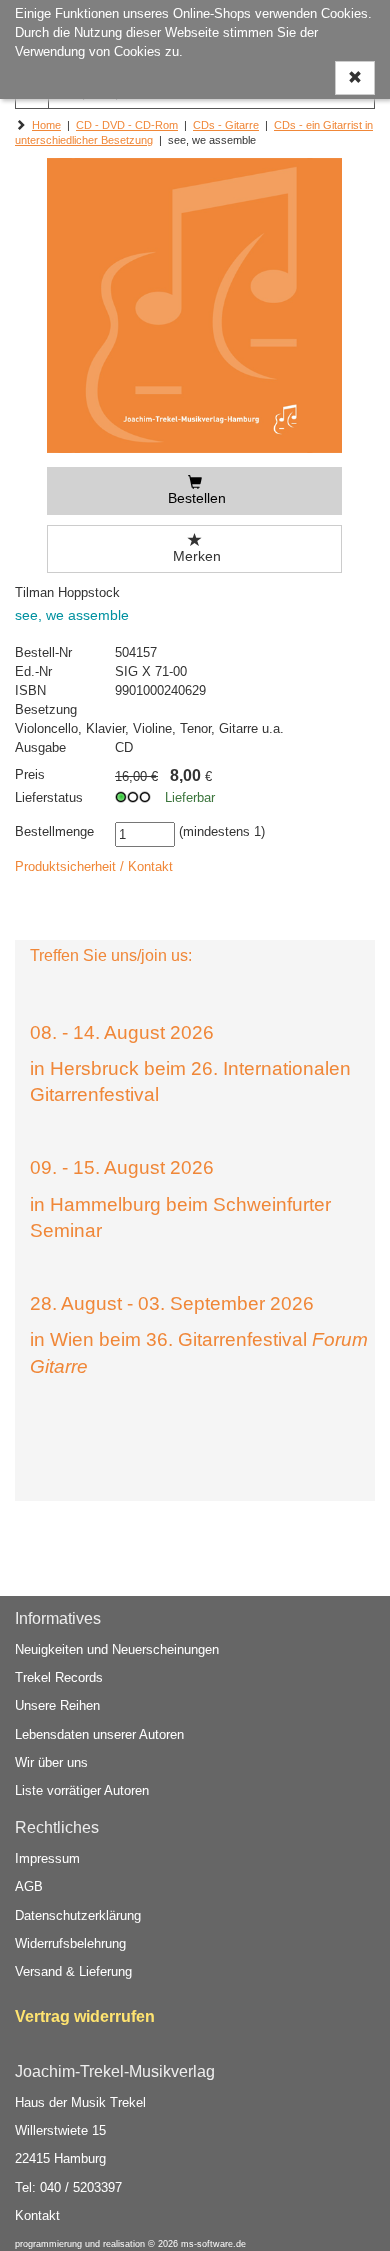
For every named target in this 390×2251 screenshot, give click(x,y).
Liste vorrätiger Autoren (82, 1790)
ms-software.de (213, 2244)
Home (46, 125)
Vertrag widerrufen (85, 2016)
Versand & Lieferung (73, 1971)
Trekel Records (59, 1677)
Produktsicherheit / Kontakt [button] (94, 866)
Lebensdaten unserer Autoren (99, 1734)
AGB (29, 1886)
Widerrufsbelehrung (70, 1943)
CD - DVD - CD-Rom (127, 125)
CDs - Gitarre (226, 125)
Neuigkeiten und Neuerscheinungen (117, 1649)
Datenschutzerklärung (78, 1915)
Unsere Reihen (57, 1705)
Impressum (47, 1858)
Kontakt (37, 2215)
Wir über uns (51, 1762)
